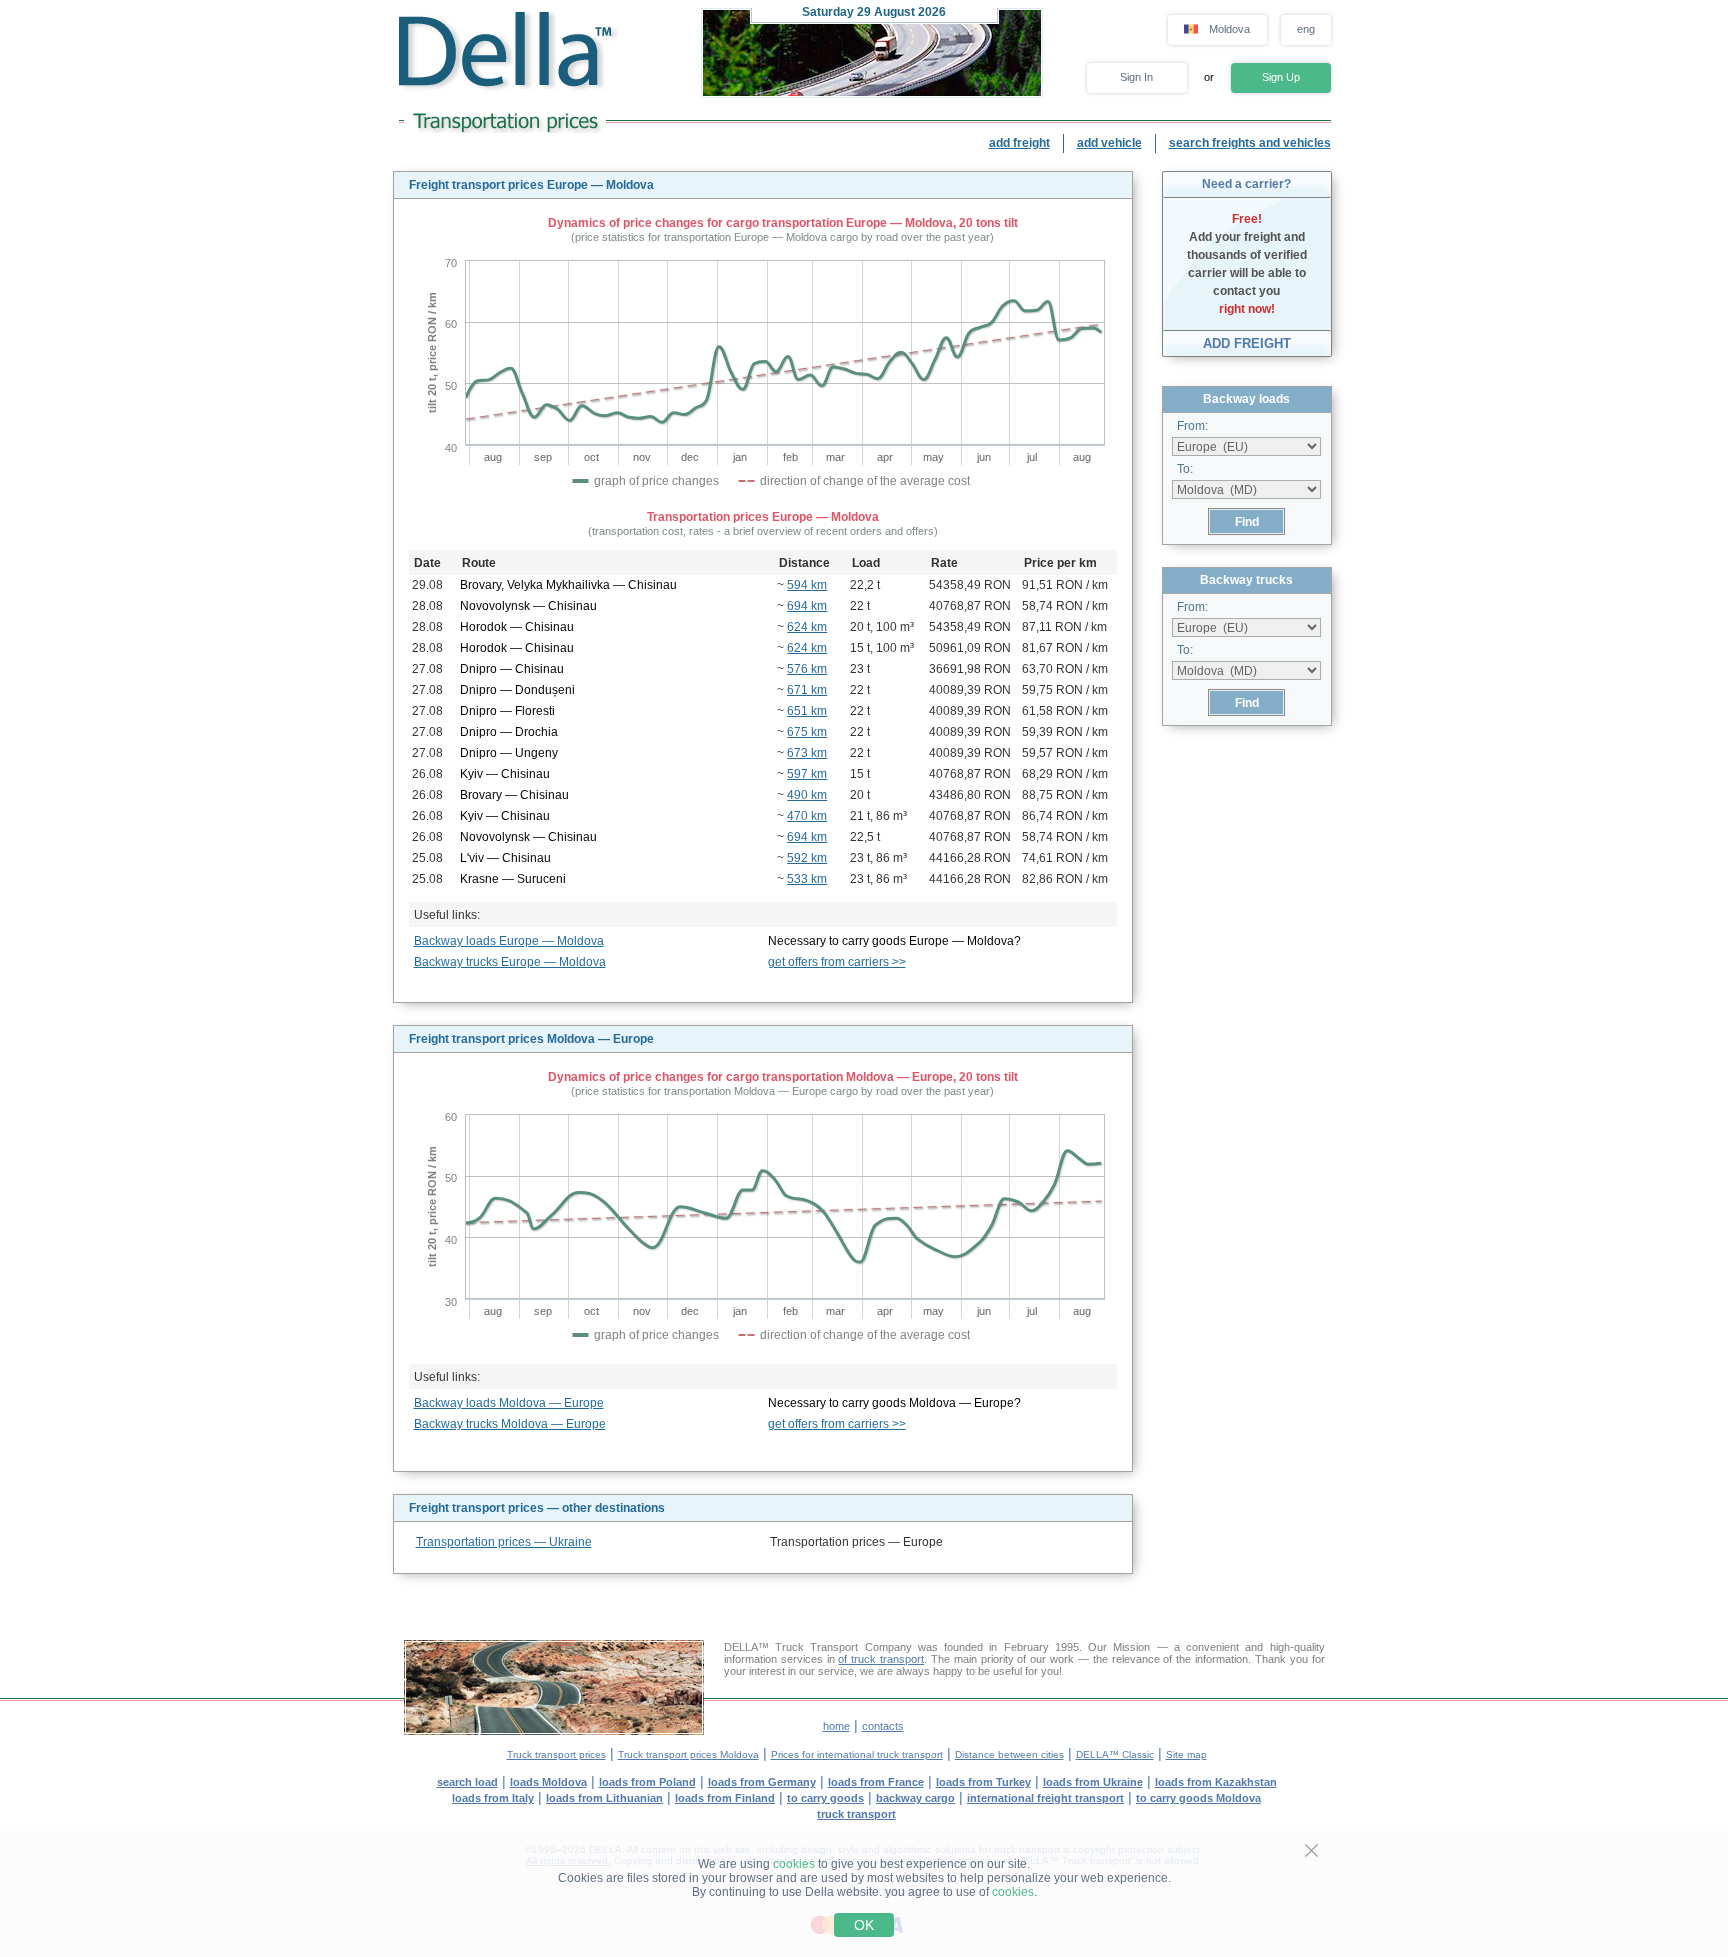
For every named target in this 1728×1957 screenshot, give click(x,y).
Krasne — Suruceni (513, 879)
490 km (807, 795)
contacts (883, 1726)
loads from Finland (725, 1798)
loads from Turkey (983, 1782)
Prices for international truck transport (857, 1754)
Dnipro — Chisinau (512, 669)
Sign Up (1281, 77)
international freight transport (1045, 1798)
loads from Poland (647, 1782)
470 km (807, 816)
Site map (1186, 1754)
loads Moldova (548, 1782)
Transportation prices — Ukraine (504, 1542)
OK (864, 1925)
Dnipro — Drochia (509, 732)
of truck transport (881, 1659)
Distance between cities (1009, 1754)
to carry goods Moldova (1198, 1798)
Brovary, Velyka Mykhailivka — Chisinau (568, 585)
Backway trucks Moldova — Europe (510, 1424)
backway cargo (915, 1798)
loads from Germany (762, 1782)
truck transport (856, 1814)
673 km (807, 753)
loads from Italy (493, 1798)
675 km (807, 732)
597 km (807, 774)
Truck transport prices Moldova (688, 1754)
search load (467, 1782)
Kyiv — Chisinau (505, 774)
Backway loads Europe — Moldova (509, 941)
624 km (807, 627)
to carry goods (825, 1798)
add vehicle (1109, 143)
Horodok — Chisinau (517, 627)
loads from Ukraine (1093, 1782)
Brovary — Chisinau (514, 795)
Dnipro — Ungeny (509, 753)
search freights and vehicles (1250, 143)
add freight (1019, 143)
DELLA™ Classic (1115, 1754)
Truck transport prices (556, 1754)
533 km (807, 879)
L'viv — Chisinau (505, 858)
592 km (807, 858)
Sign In (1136, 77)
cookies (794, 1864)
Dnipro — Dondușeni (517, 690)
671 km (807, 690)
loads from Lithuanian (604, 1798)
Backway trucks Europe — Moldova (510, 962)
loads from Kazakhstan (1216, 1782)
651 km (807, 711)
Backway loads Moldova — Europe (509, 1403)
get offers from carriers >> (837, 962)
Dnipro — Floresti (507, 711)
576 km (807, 669)
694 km (807, 606)
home (836, 1726)
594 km (807, 585)
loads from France (876, 1782)
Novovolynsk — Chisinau (528, 606)
